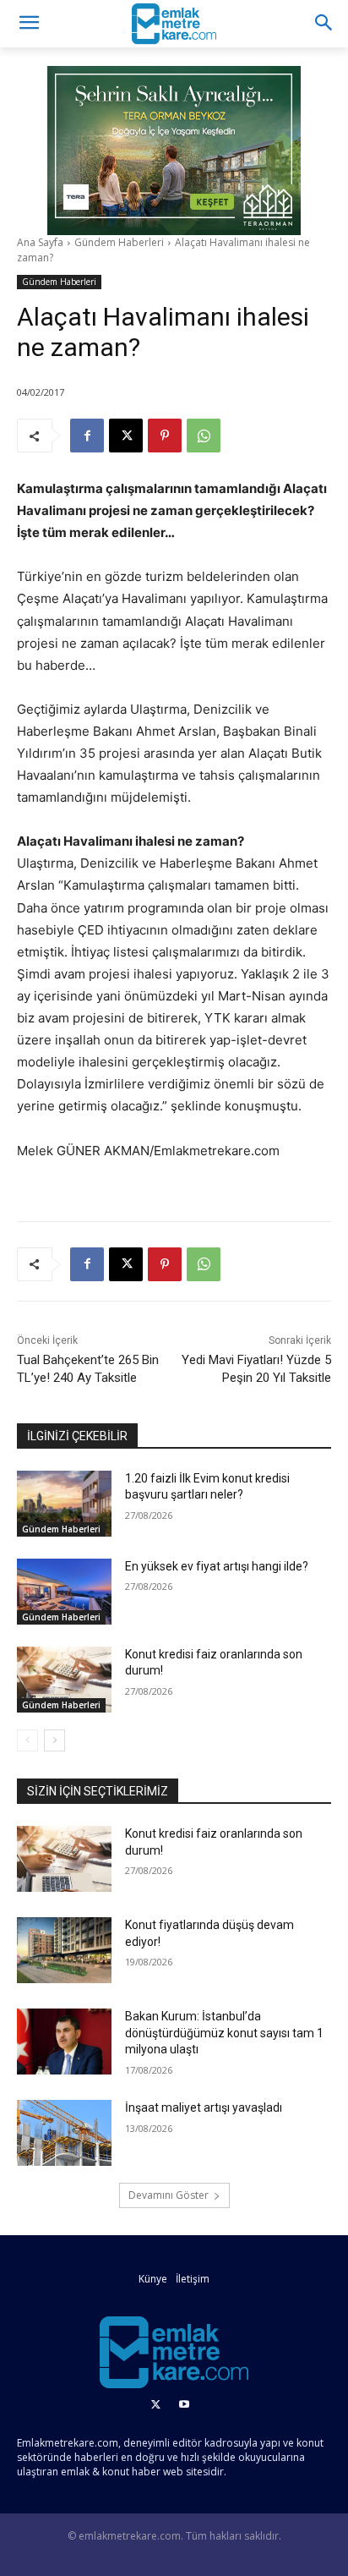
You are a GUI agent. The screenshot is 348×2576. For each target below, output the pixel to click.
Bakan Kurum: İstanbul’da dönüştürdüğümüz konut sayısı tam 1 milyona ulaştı (224, 2033)
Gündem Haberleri (119, 242)
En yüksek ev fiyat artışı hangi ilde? (217, 1566)
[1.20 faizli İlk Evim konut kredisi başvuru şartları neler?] (64, 1504)
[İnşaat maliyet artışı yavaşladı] (64, 2133)
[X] (126, 436)
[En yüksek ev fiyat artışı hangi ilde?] (64, 1592)
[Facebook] (87, 436)
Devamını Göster (169, 2195)
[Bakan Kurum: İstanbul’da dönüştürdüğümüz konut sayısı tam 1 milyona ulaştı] (64, 2042)
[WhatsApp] (204, 436)
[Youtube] (184, 2405)
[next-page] (54, 1740)
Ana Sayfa (40, 242)
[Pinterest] (165, 436)
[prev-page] (27, 1740)
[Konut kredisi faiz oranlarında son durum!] (64, 1680)
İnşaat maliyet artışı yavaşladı (204, 2107)
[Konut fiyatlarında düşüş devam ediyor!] (64, 1950)
